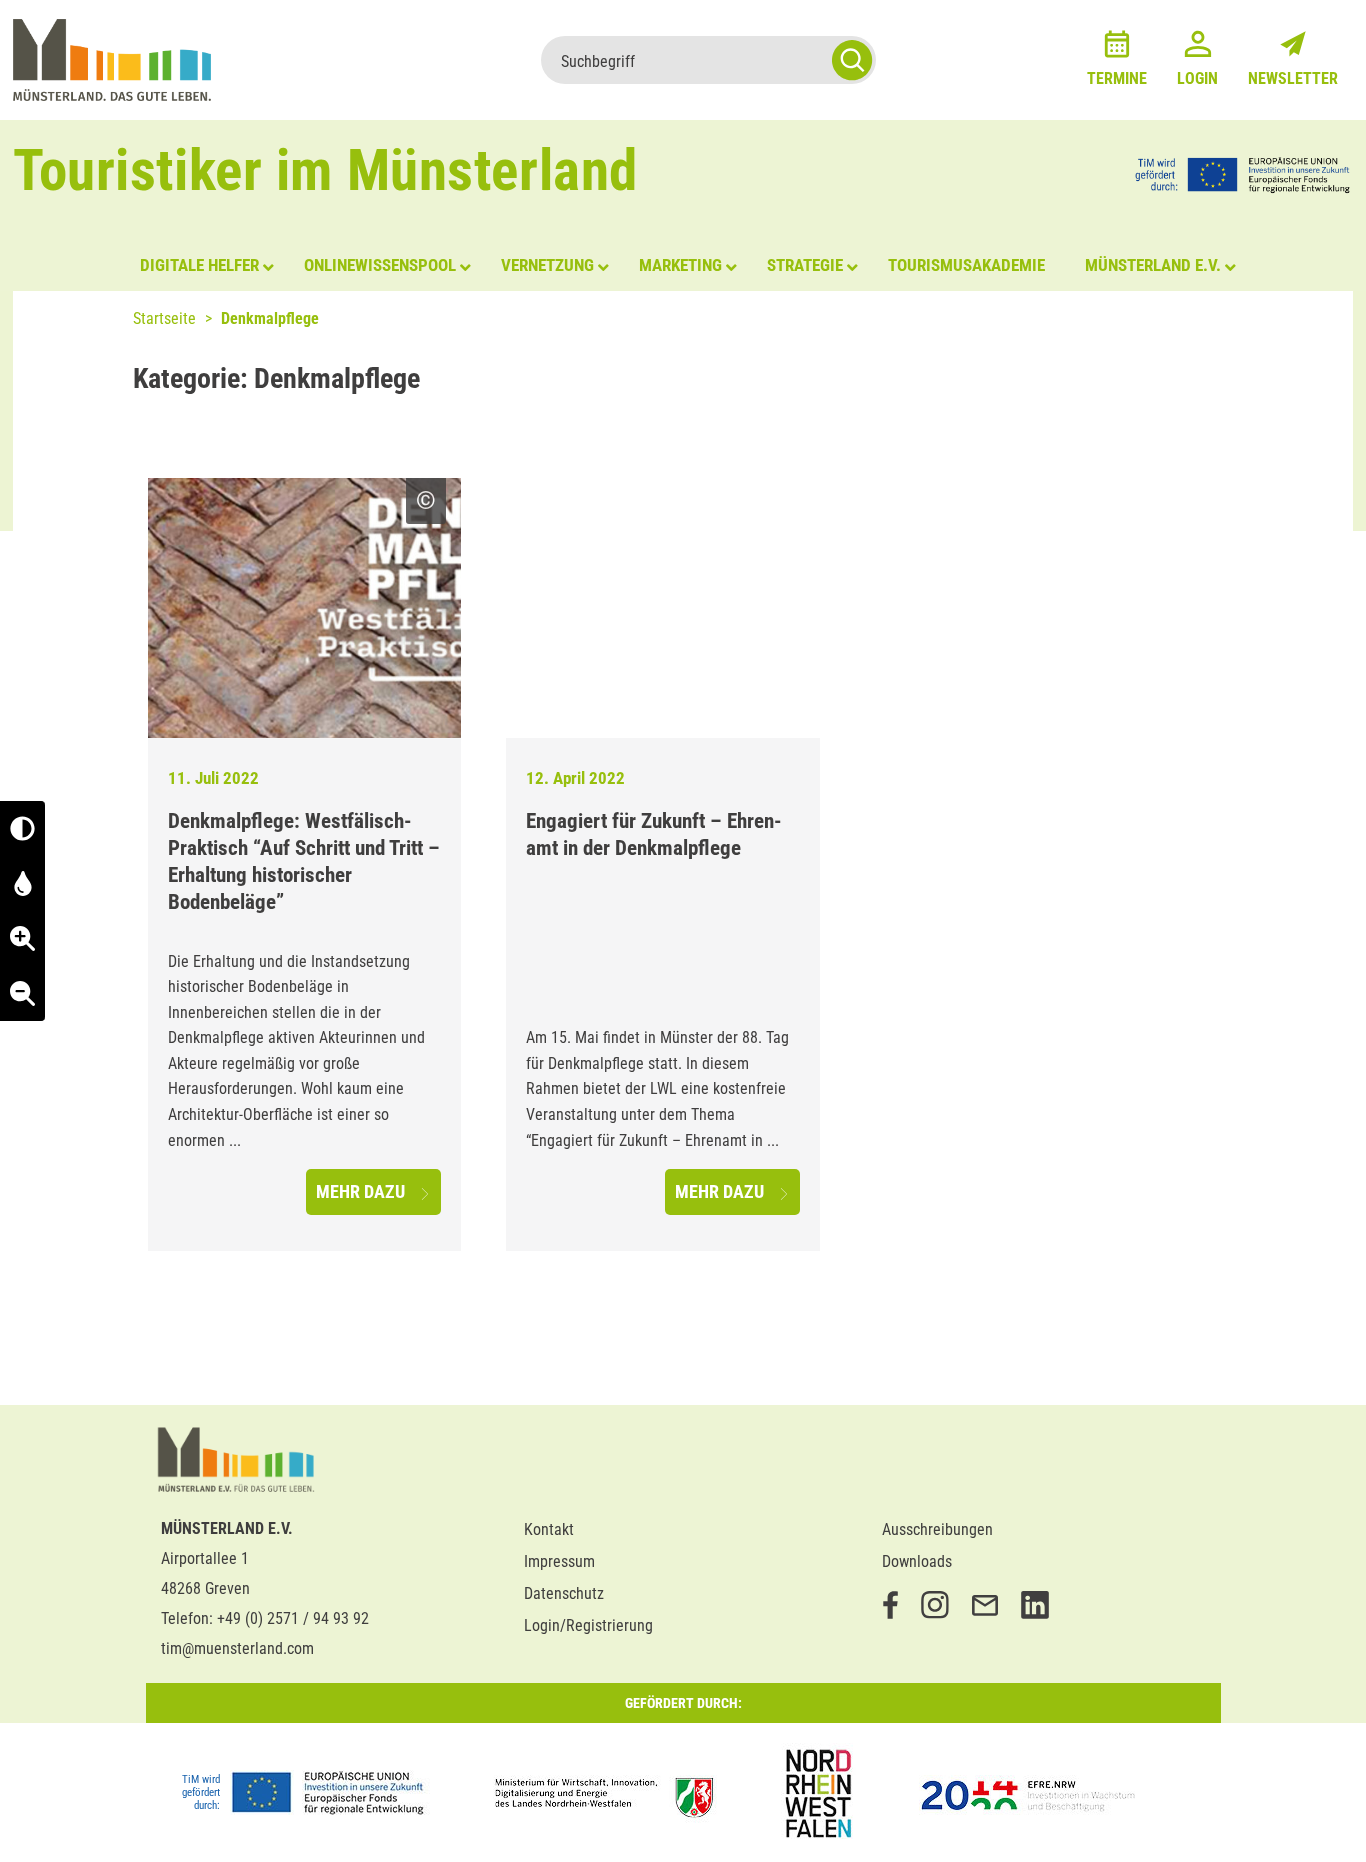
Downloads (917, 1561)
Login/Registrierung (588, 1625)
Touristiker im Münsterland (325, 170)
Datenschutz (564, 1593)
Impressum (559, 1561)
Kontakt (549, 1529)
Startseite (164, 318)
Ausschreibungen (937, 1529)
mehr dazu (362, 1191)
